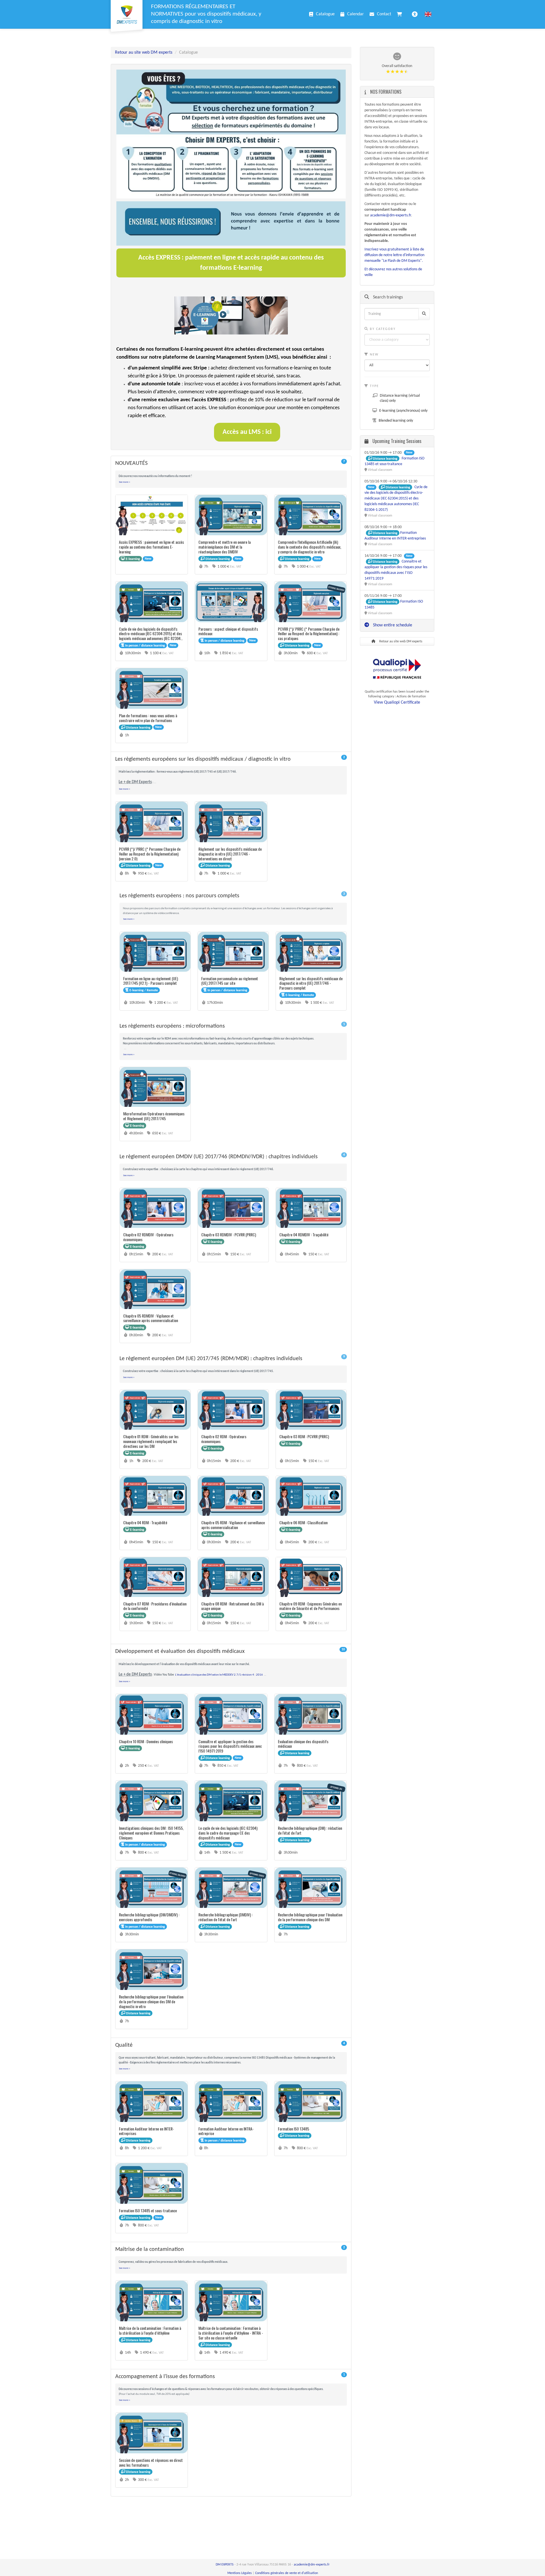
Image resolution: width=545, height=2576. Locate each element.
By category (382, 329)
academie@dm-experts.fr (391, 215)
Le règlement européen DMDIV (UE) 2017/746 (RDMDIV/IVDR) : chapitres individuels (233, 1156)
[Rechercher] (424, 314)
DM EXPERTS (225, 2565)
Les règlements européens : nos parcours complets (233, 895)
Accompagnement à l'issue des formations (231, 2376)
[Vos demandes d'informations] (401, 14)
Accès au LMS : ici (247, 432)
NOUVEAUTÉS (231, 463)
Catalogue (325, 14)
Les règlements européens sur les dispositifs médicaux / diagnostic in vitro (231, 759)
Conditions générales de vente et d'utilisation (287, 2573)
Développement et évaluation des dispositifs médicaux (231, 1651)
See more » (125, 482)
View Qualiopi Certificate (397, 702)
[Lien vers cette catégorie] (154, 463)
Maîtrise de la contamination (231, 2249)
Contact (384, 14)
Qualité (231, 2045)
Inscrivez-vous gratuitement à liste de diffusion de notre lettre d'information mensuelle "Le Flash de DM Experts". (394, 255)
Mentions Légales (240, 2573)
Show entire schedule (392, 625)
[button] (428, 14)
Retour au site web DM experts (144, 53)
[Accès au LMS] (202, 315)
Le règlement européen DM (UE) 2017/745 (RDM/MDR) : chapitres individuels (233, 1358)
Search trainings (387, 297)
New (374, 355)
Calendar (356, 14)
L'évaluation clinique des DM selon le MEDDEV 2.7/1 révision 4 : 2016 (219, 1675)
